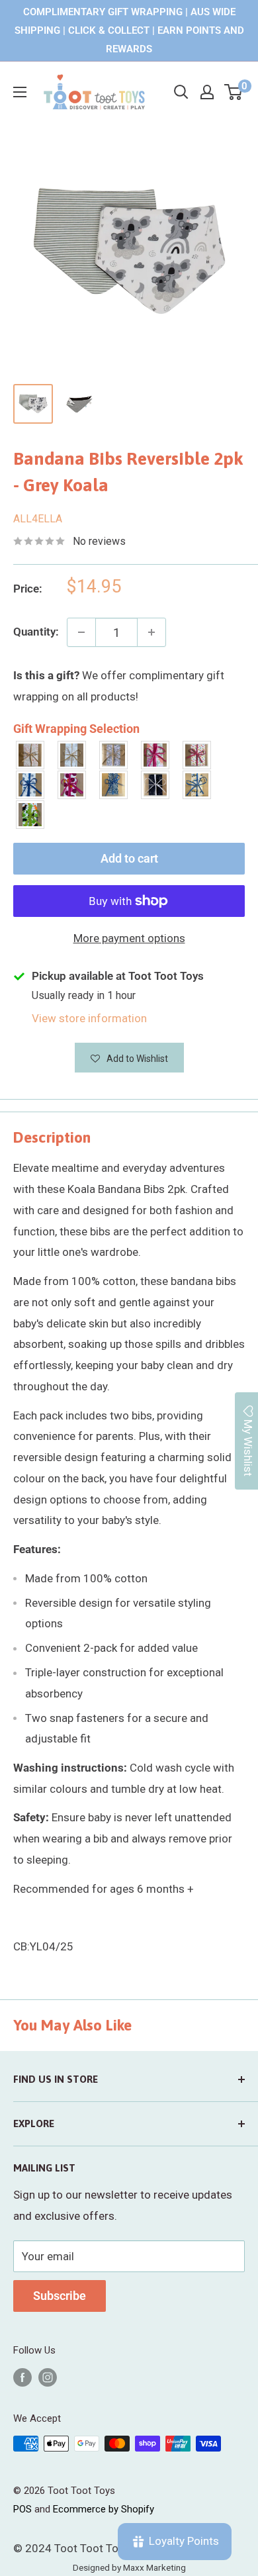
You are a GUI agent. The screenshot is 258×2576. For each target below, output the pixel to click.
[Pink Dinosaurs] (156, 755)
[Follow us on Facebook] (22, 2377)
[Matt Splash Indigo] (31, 785)
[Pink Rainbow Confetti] (197, 755)
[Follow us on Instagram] (48, 2377)
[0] (234, 92)
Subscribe (60, 2296)
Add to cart (129, 858)
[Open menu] (20, 92)
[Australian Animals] (114, 755)
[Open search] (181, 92)
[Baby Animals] (31, 755)
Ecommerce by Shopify (104, 2509)
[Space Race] (156, 785)
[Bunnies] (72, 755)
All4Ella (38, 519)
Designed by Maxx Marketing (129, 2567)
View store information (89, 1018)
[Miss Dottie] (72, 785)
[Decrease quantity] (81, 632)
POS (22, 2509)
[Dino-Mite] (31, 815)
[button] (129, 1058)
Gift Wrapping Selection (76, 729)
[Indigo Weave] (114, 785)
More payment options (129, 938)
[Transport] (197, 785)
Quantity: (36, 632)
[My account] (207, 92)
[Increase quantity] (151, 632)
